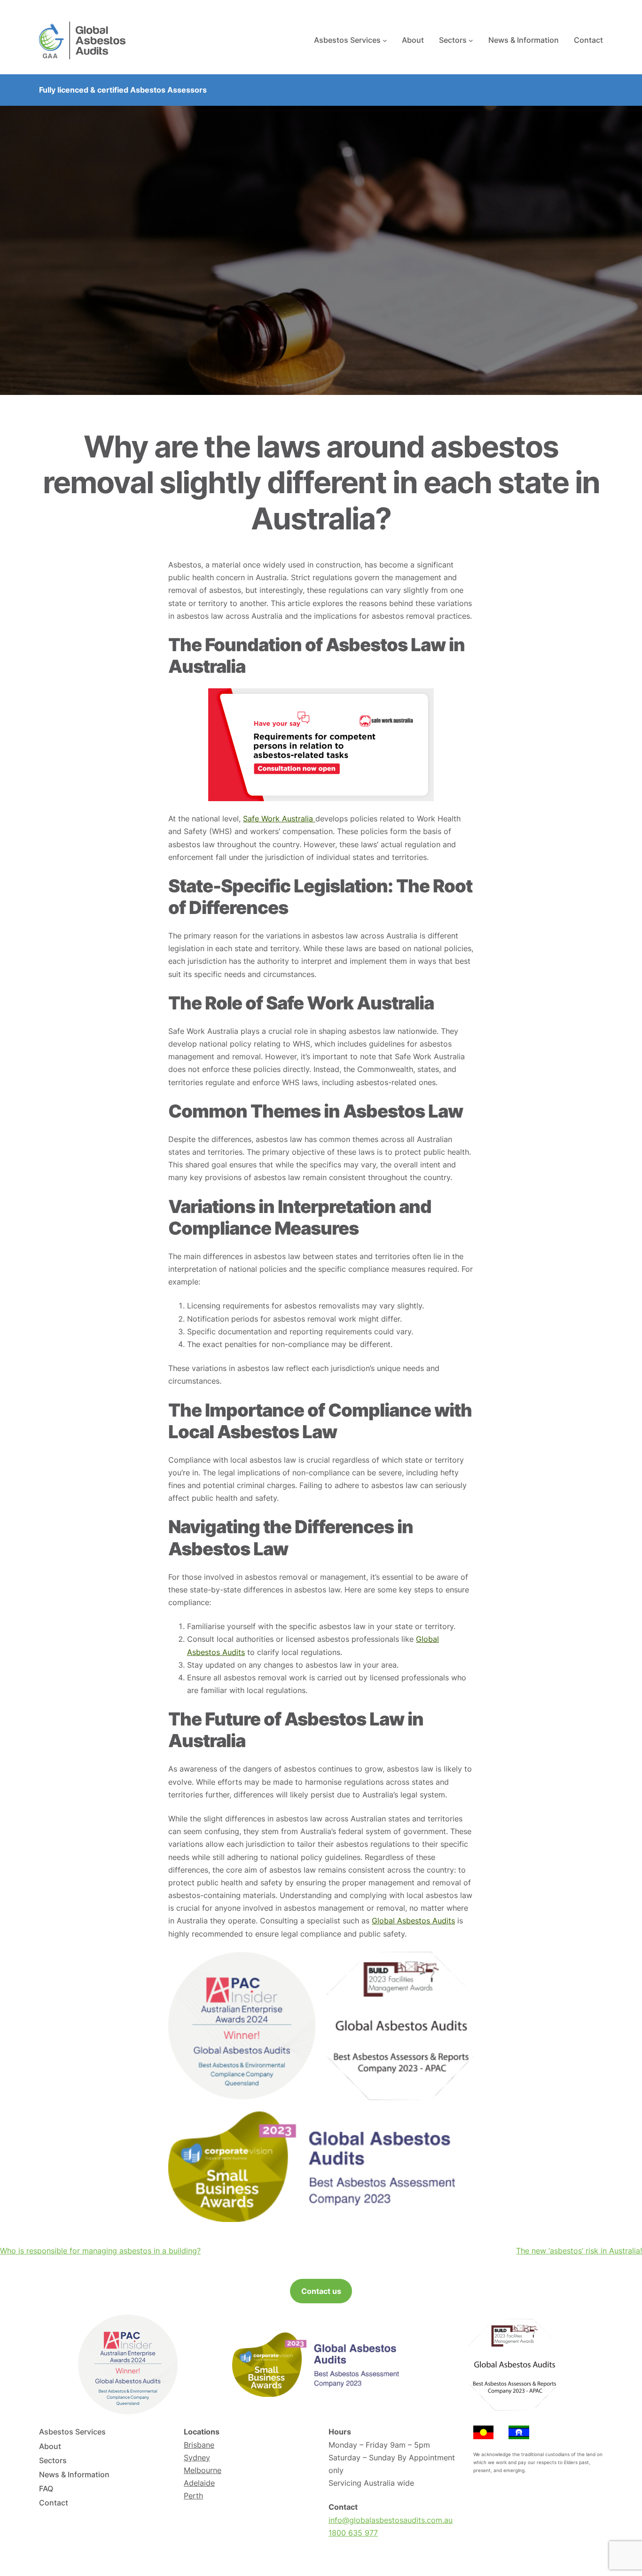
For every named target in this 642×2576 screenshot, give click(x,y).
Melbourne (203, 2470)
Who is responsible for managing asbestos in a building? (100, 2251)
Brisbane (199, 2445)
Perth (193, 2496)
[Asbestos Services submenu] (385, 40)
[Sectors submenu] (471, 40)
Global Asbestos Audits (413, 1921)
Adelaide (199, 2483)
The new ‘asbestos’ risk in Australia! (579, 2251)
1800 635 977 (353, 2533)
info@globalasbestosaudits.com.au (391, 2520)
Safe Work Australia (279, 819)
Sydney (197, 2458)
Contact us (321, 2291)
